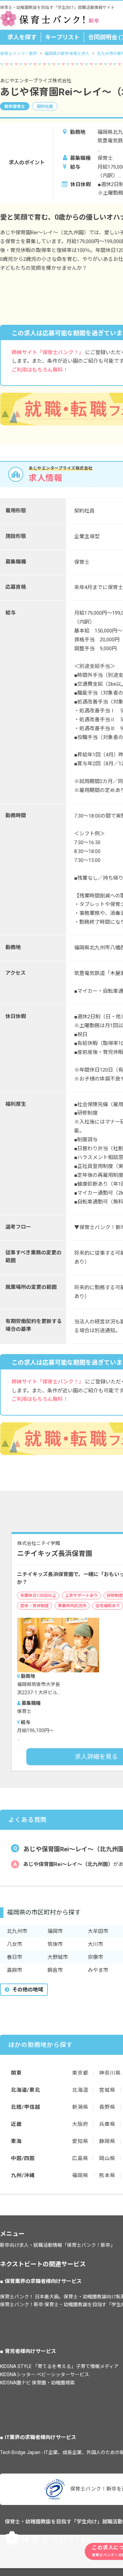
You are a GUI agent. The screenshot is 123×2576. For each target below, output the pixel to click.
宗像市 (95, 1957)
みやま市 (98, 1970)
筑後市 (55, 1944)
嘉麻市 (15, 1970)
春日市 (15, 1957)
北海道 (80, 2090)
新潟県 (80, 2107)
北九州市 (17, 1931)
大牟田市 (98, 1931)
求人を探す (22, 37)
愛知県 (80, 2141)
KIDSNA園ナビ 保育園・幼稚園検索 (37, 2383)
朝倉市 (55, 1970)
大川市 (95, 1944)
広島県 (80, 2158)
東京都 (80, 2073)
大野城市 (58, 1957)
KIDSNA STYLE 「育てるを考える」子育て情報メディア (59, 2366)
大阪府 (80, 2124)
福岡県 (80, 2175)
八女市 (15, 1944)
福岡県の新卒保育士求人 (67, 54)
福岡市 (55, 1931)
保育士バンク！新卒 (19, 54)
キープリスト (62, 37)
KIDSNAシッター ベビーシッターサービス (45, 2375)
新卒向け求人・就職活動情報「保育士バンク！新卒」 (58, 2245)
